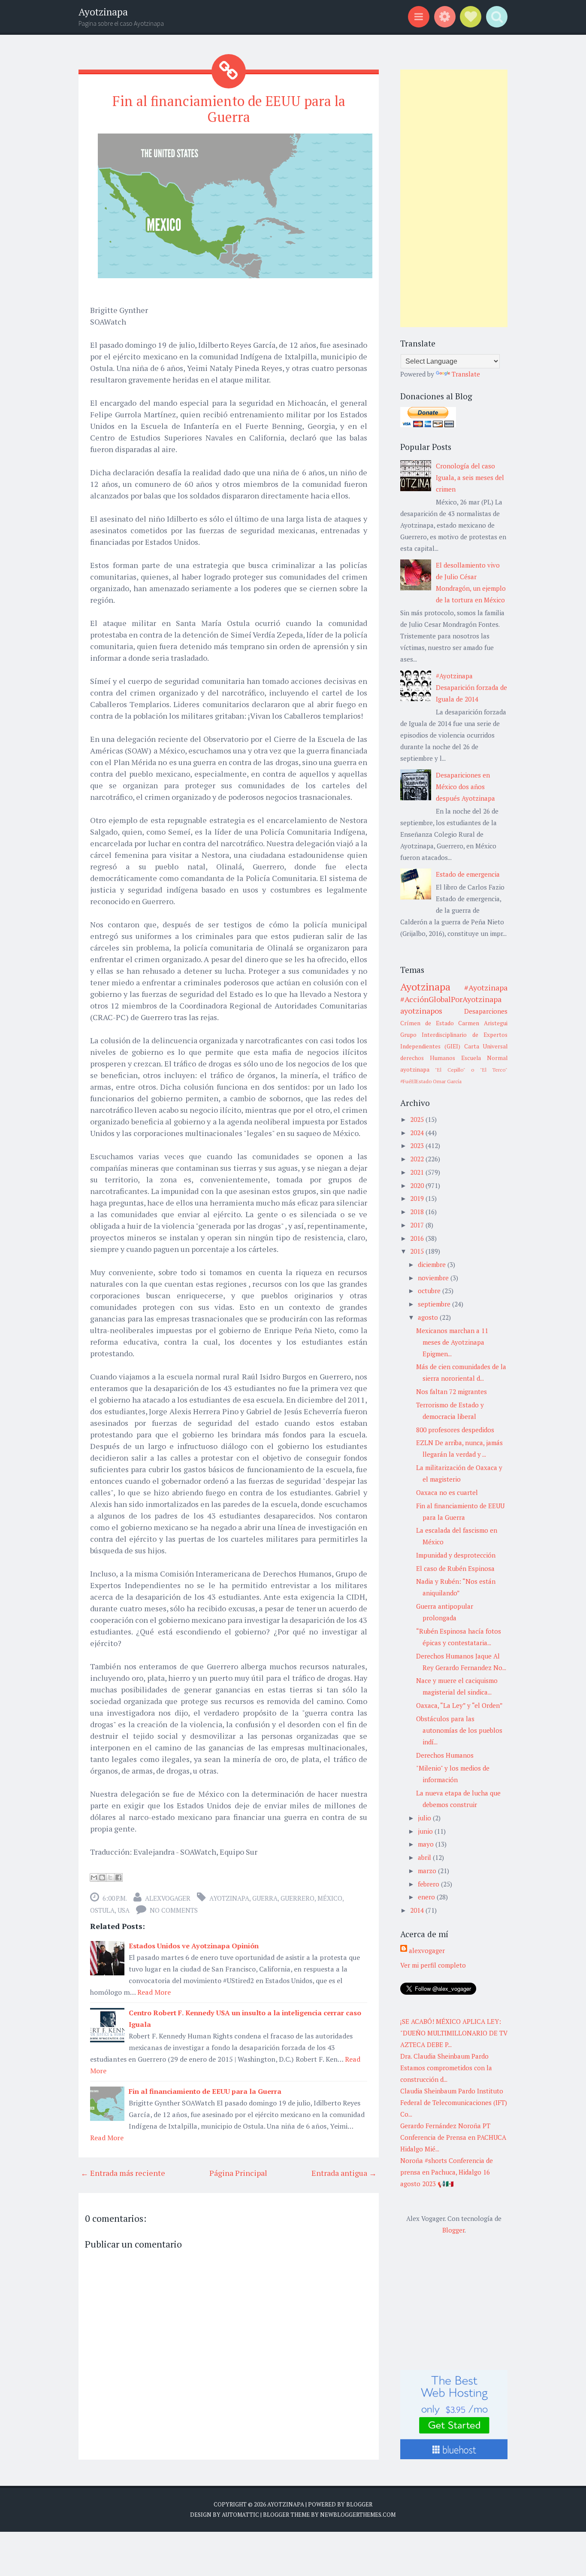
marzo (428, 1871)
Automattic (240, 2515)
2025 (418, 1119)
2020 (418, 1185)
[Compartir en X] (110, 1877)
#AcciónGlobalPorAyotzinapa (451, 999)
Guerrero (298, 1898)
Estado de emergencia (468, 874)
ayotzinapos (421, 1011)
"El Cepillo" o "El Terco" (471, 1070)
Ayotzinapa (103, 12)
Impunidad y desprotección (456, 1555)
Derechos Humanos (445, 1755)
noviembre (434, 1278)
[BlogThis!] (102, 1877)
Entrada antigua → (344, 2173)
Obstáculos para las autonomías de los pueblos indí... (459, 1730)
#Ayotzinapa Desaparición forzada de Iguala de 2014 (471, 687)
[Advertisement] (454, 198)
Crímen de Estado (427, 1023)
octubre (430, 1291)
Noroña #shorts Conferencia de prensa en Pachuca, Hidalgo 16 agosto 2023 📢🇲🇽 (447, 2172)
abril (425, 1857)
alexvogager (168, 1898)
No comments (174, 1910)
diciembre (433, 1264)
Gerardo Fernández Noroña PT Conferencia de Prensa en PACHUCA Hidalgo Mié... (453, 2137)
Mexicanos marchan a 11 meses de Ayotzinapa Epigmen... (452, 1342)
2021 (418, 1172)
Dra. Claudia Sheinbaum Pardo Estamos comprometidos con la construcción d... (446, 2068)
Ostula (102, 1910)
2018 (418, 1212)
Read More (154, 1992)
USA (124, 1910)
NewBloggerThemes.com (358, 2515)
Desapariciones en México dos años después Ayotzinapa (465, 787)
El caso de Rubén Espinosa (455, 1568)
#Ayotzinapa (486, 987)
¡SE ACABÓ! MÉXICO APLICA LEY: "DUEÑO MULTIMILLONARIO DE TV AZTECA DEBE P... (454, 2033)
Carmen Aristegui (483, 1023)
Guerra (265, 1898)
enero (427, 1897)
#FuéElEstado (416, 1081)
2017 (418, 1225)
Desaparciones (486, 1011)
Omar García (447, 1081)
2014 (418, 1910)
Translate (466, 374)
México (330, 1898)
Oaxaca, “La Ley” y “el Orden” (459, 1705)
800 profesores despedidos (455, 1430)
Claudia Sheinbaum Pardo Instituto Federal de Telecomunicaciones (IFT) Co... (454, 2102)
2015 (418, 1251)
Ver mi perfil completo (433, 1965)
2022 (418, 1159)
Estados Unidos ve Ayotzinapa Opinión (194, 1946)
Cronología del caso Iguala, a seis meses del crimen (470, 477)
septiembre (435, 1304)
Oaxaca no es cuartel (447, 1492)
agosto (429, 1317)
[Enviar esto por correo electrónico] (94, 1877)
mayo (427, 1844)
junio (426, 1831)
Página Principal (238, 2173)
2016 (418, 1238)
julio (425, 1818)
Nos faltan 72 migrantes (452, 1391)
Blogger (453, 2230)
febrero (429, 1884)
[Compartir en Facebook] (118, 1877)
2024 (418, 1133)
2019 (418, 1198)
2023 (418, 1145)
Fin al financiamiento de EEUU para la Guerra (229, 109)
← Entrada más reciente (123, 2173)
